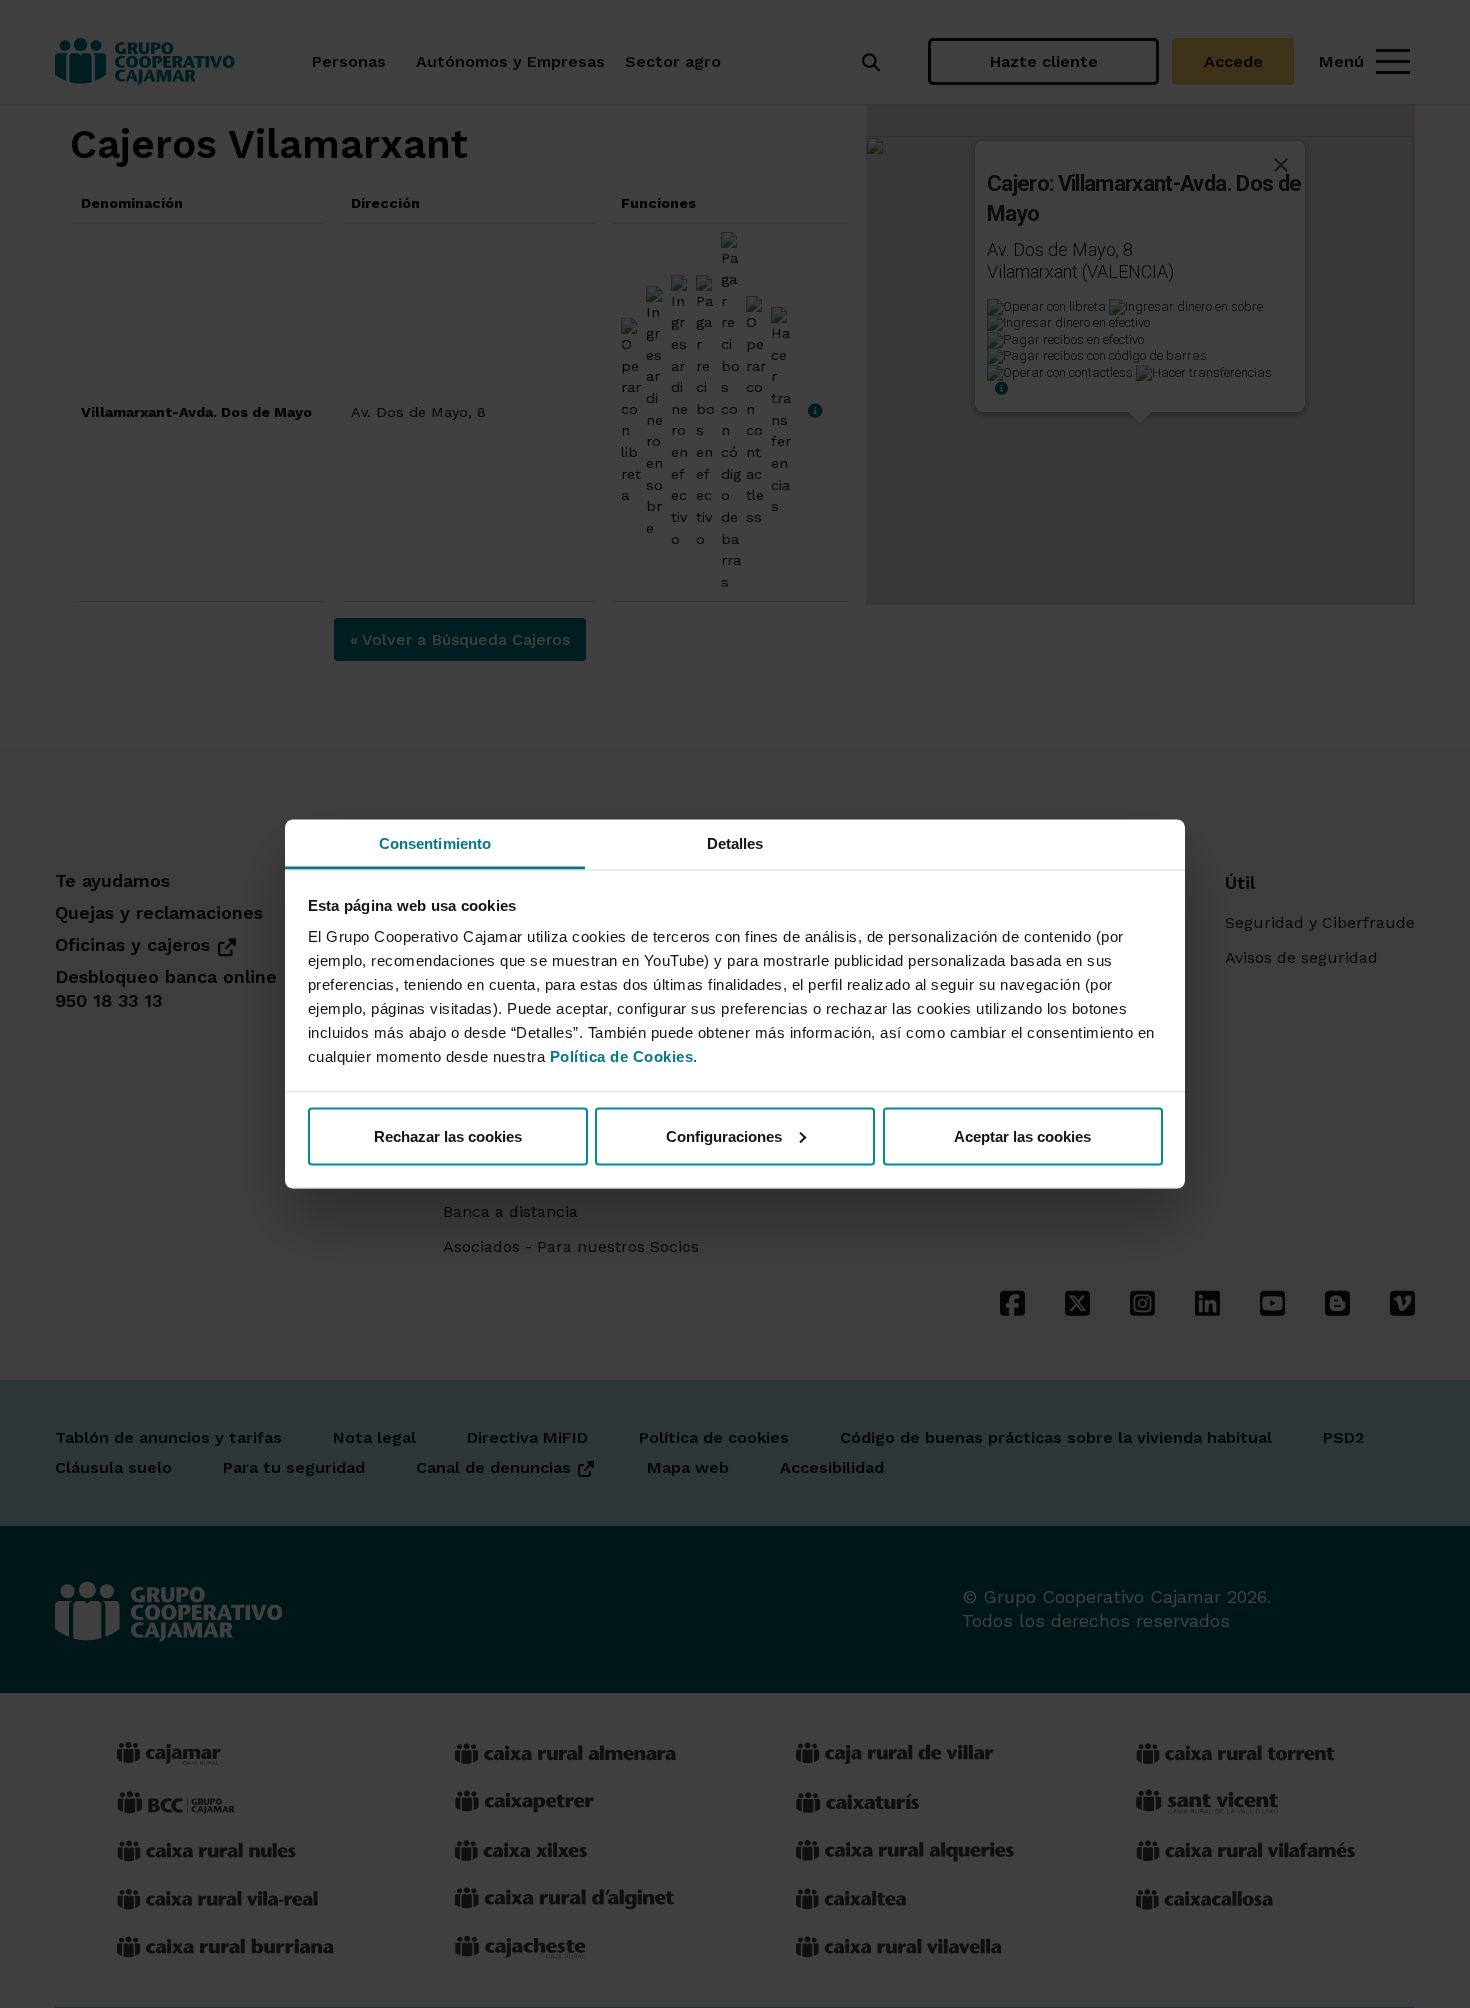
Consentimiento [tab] (435, 843)
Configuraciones (724, 1135)
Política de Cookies (622, 1056)
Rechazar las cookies (448, 1135)
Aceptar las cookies (1022, 1135)
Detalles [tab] (735, 843)
